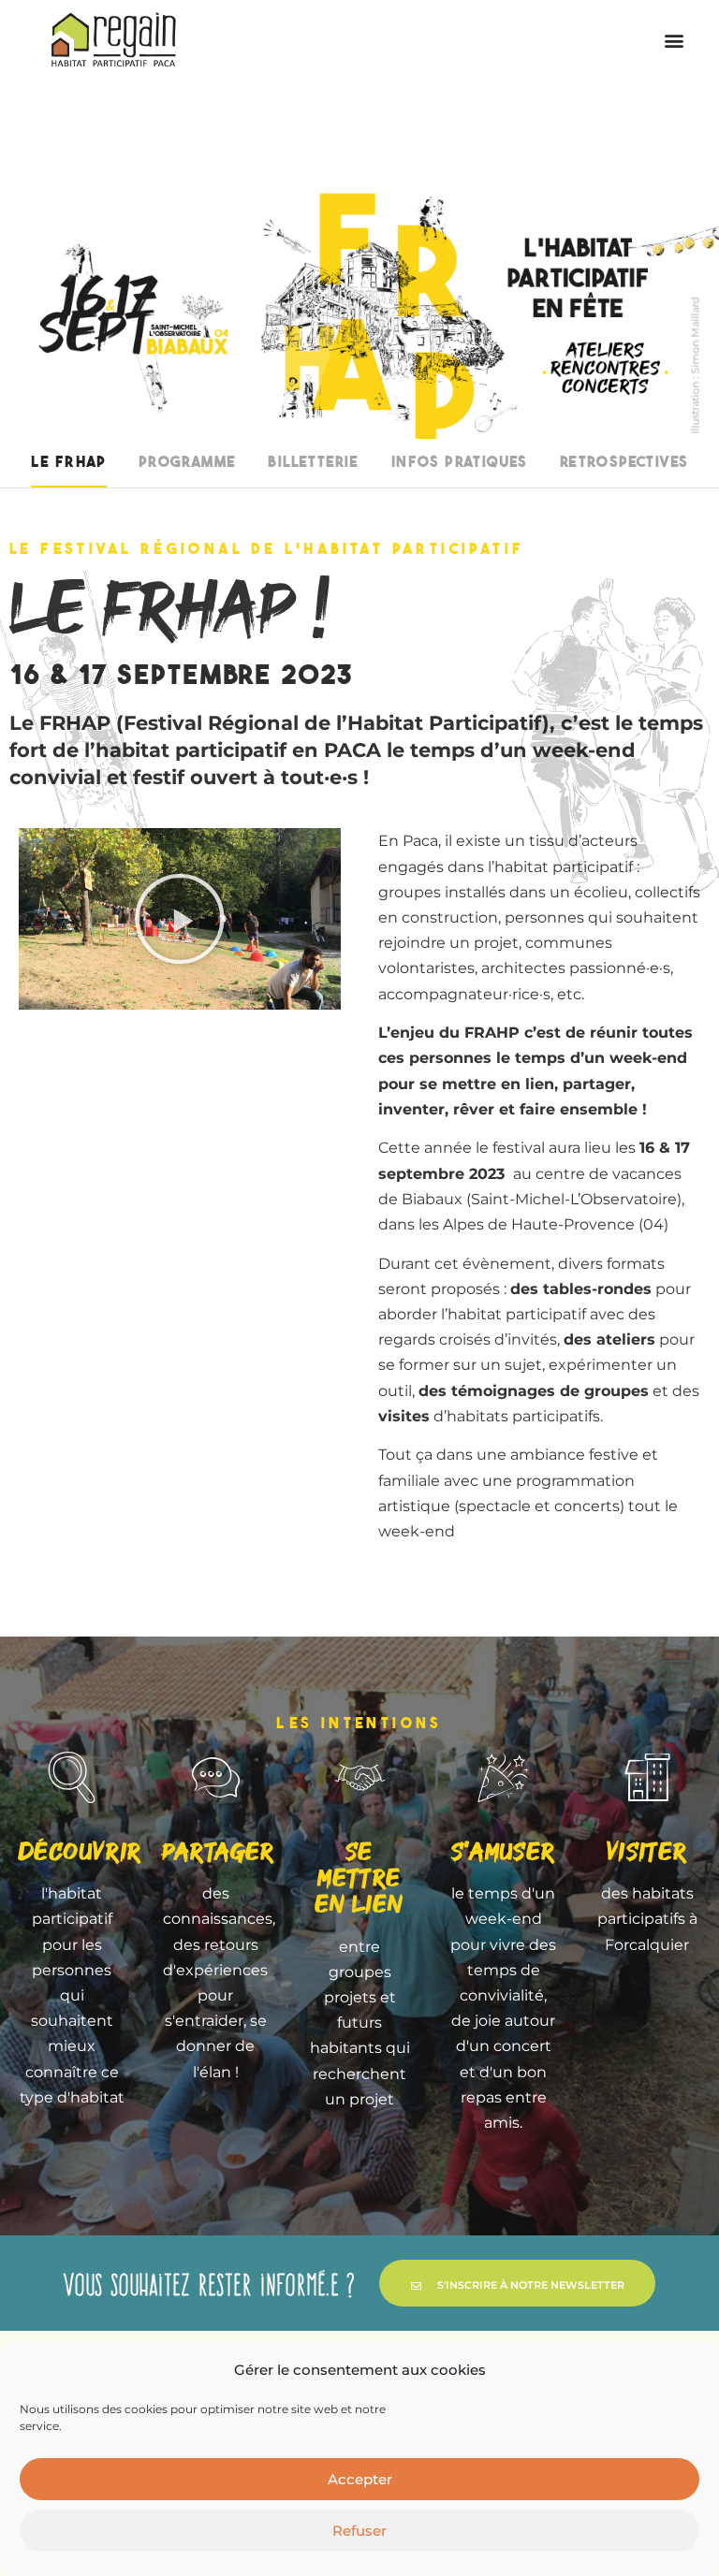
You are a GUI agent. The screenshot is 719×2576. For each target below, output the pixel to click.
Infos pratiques (460, 463)
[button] (674, 40)
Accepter (360, 2479)
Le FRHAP (69, 463)
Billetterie (313, 463)
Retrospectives (624, 463)
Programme (188, 463)
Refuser (359, 2531)
